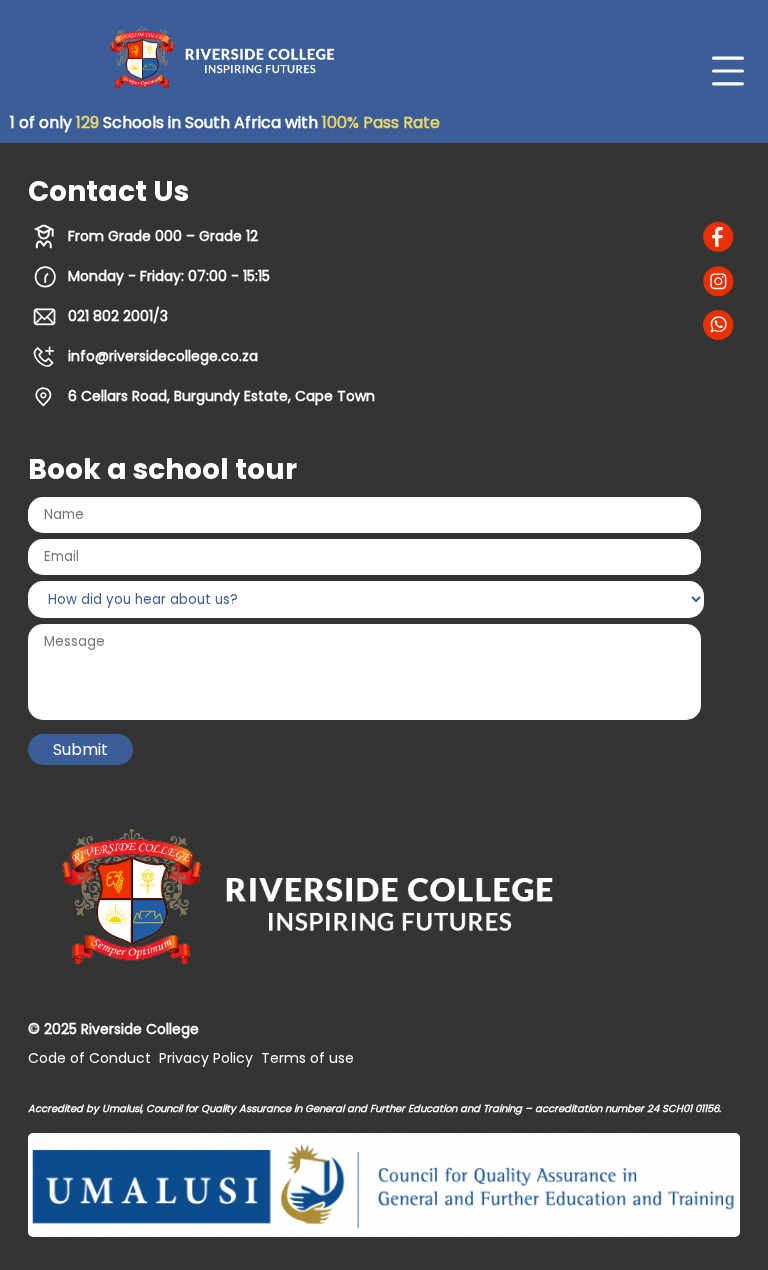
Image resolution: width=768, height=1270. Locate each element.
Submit (80, 749)
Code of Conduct (89, 1058)
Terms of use (307, 1058)
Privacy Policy (206, 1058)
